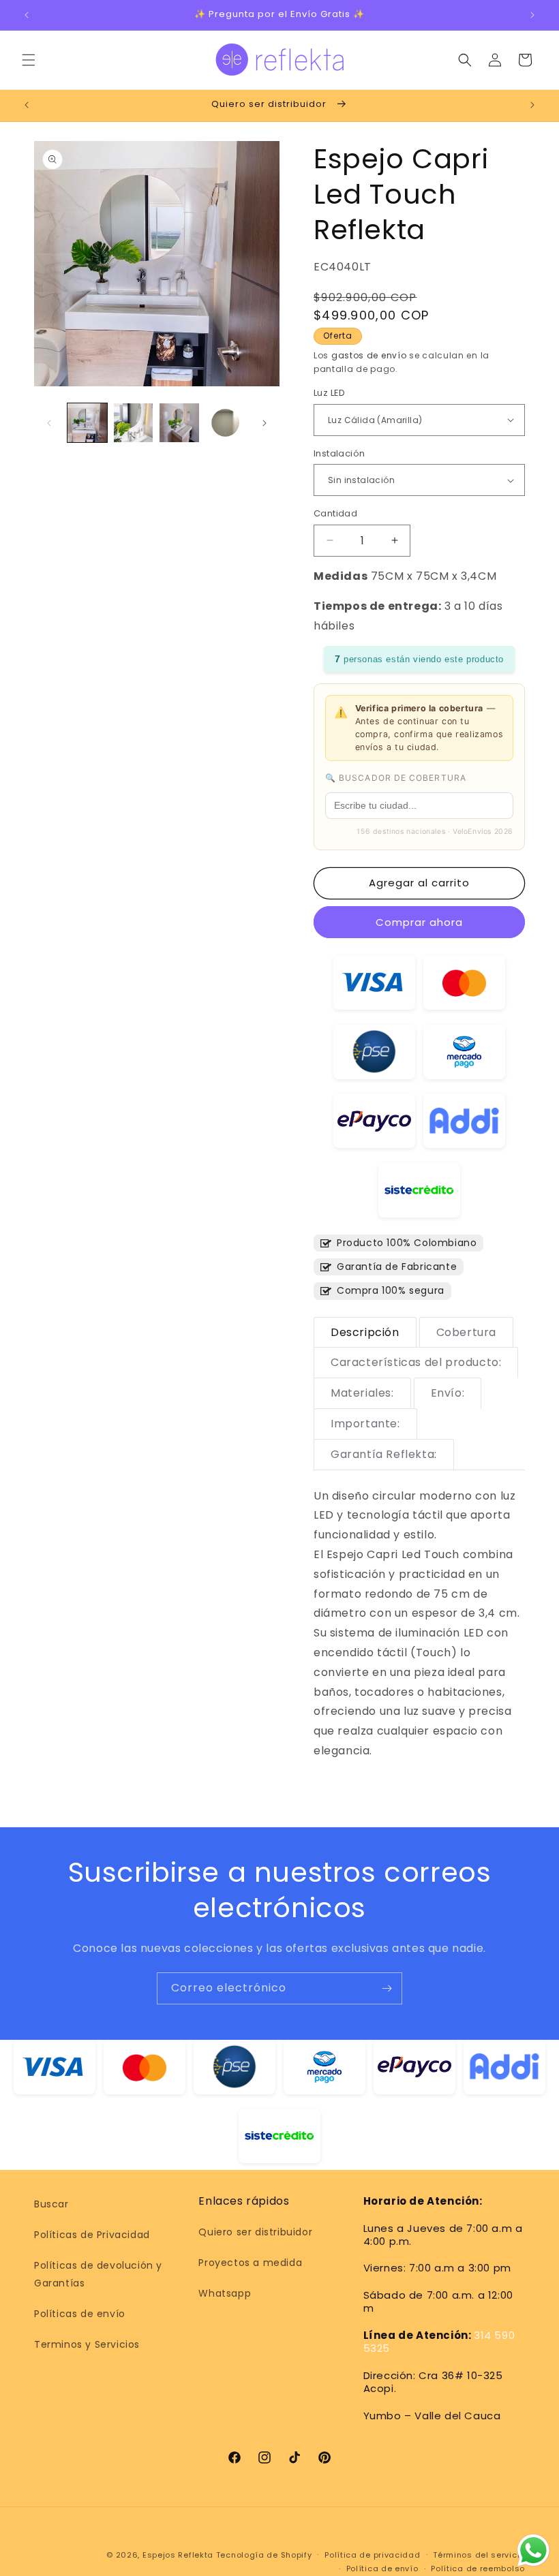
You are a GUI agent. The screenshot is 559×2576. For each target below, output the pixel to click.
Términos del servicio (479, 2555)
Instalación (339, 453)
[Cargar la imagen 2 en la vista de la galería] (134, 423)
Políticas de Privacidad (92, 2235)
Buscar (51, 2204)
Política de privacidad (372, 2555)
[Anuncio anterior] (27, 15)
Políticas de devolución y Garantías (98, 2274)
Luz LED (330, 393)
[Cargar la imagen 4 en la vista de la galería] (226, 423)
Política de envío (382, 2569)
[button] (29, 60)
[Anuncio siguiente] (532, 15)
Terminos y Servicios (87, 2344)
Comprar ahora (419, 922)
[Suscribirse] (387, 1988)
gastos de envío (369, 355)
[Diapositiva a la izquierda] (49, 423)
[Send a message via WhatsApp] (533, 2550)
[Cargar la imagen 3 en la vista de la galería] (179, 423)
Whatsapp (225, 2293)
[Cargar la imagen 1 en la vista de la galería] (87, 423)
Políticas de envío (80, 2314)
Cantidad (335, 513)
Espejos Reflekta (178, 2555)
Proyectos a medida (250, 2263)
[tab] (365, 1333)
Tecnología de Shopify (264, 2555)
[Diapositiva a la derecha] (265, 423)
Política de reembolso (478, 2569)
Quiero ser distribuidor (255, 2232)
